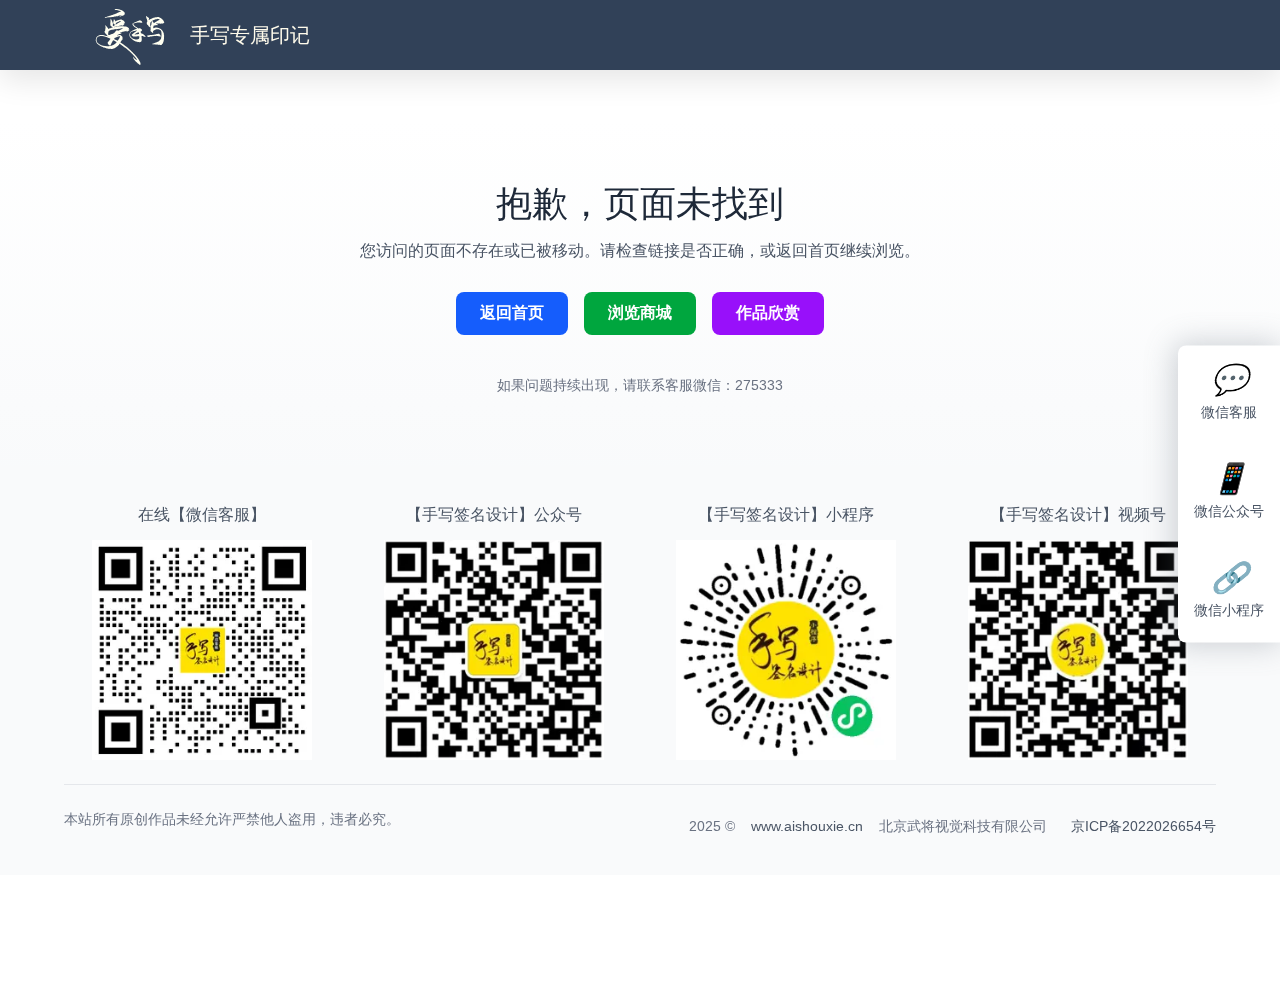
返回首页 (512, 312)
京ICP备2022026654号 (1143, 826)
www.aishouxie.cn (807, 826)
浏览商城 (640, 312)
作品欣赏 (768, 312)
